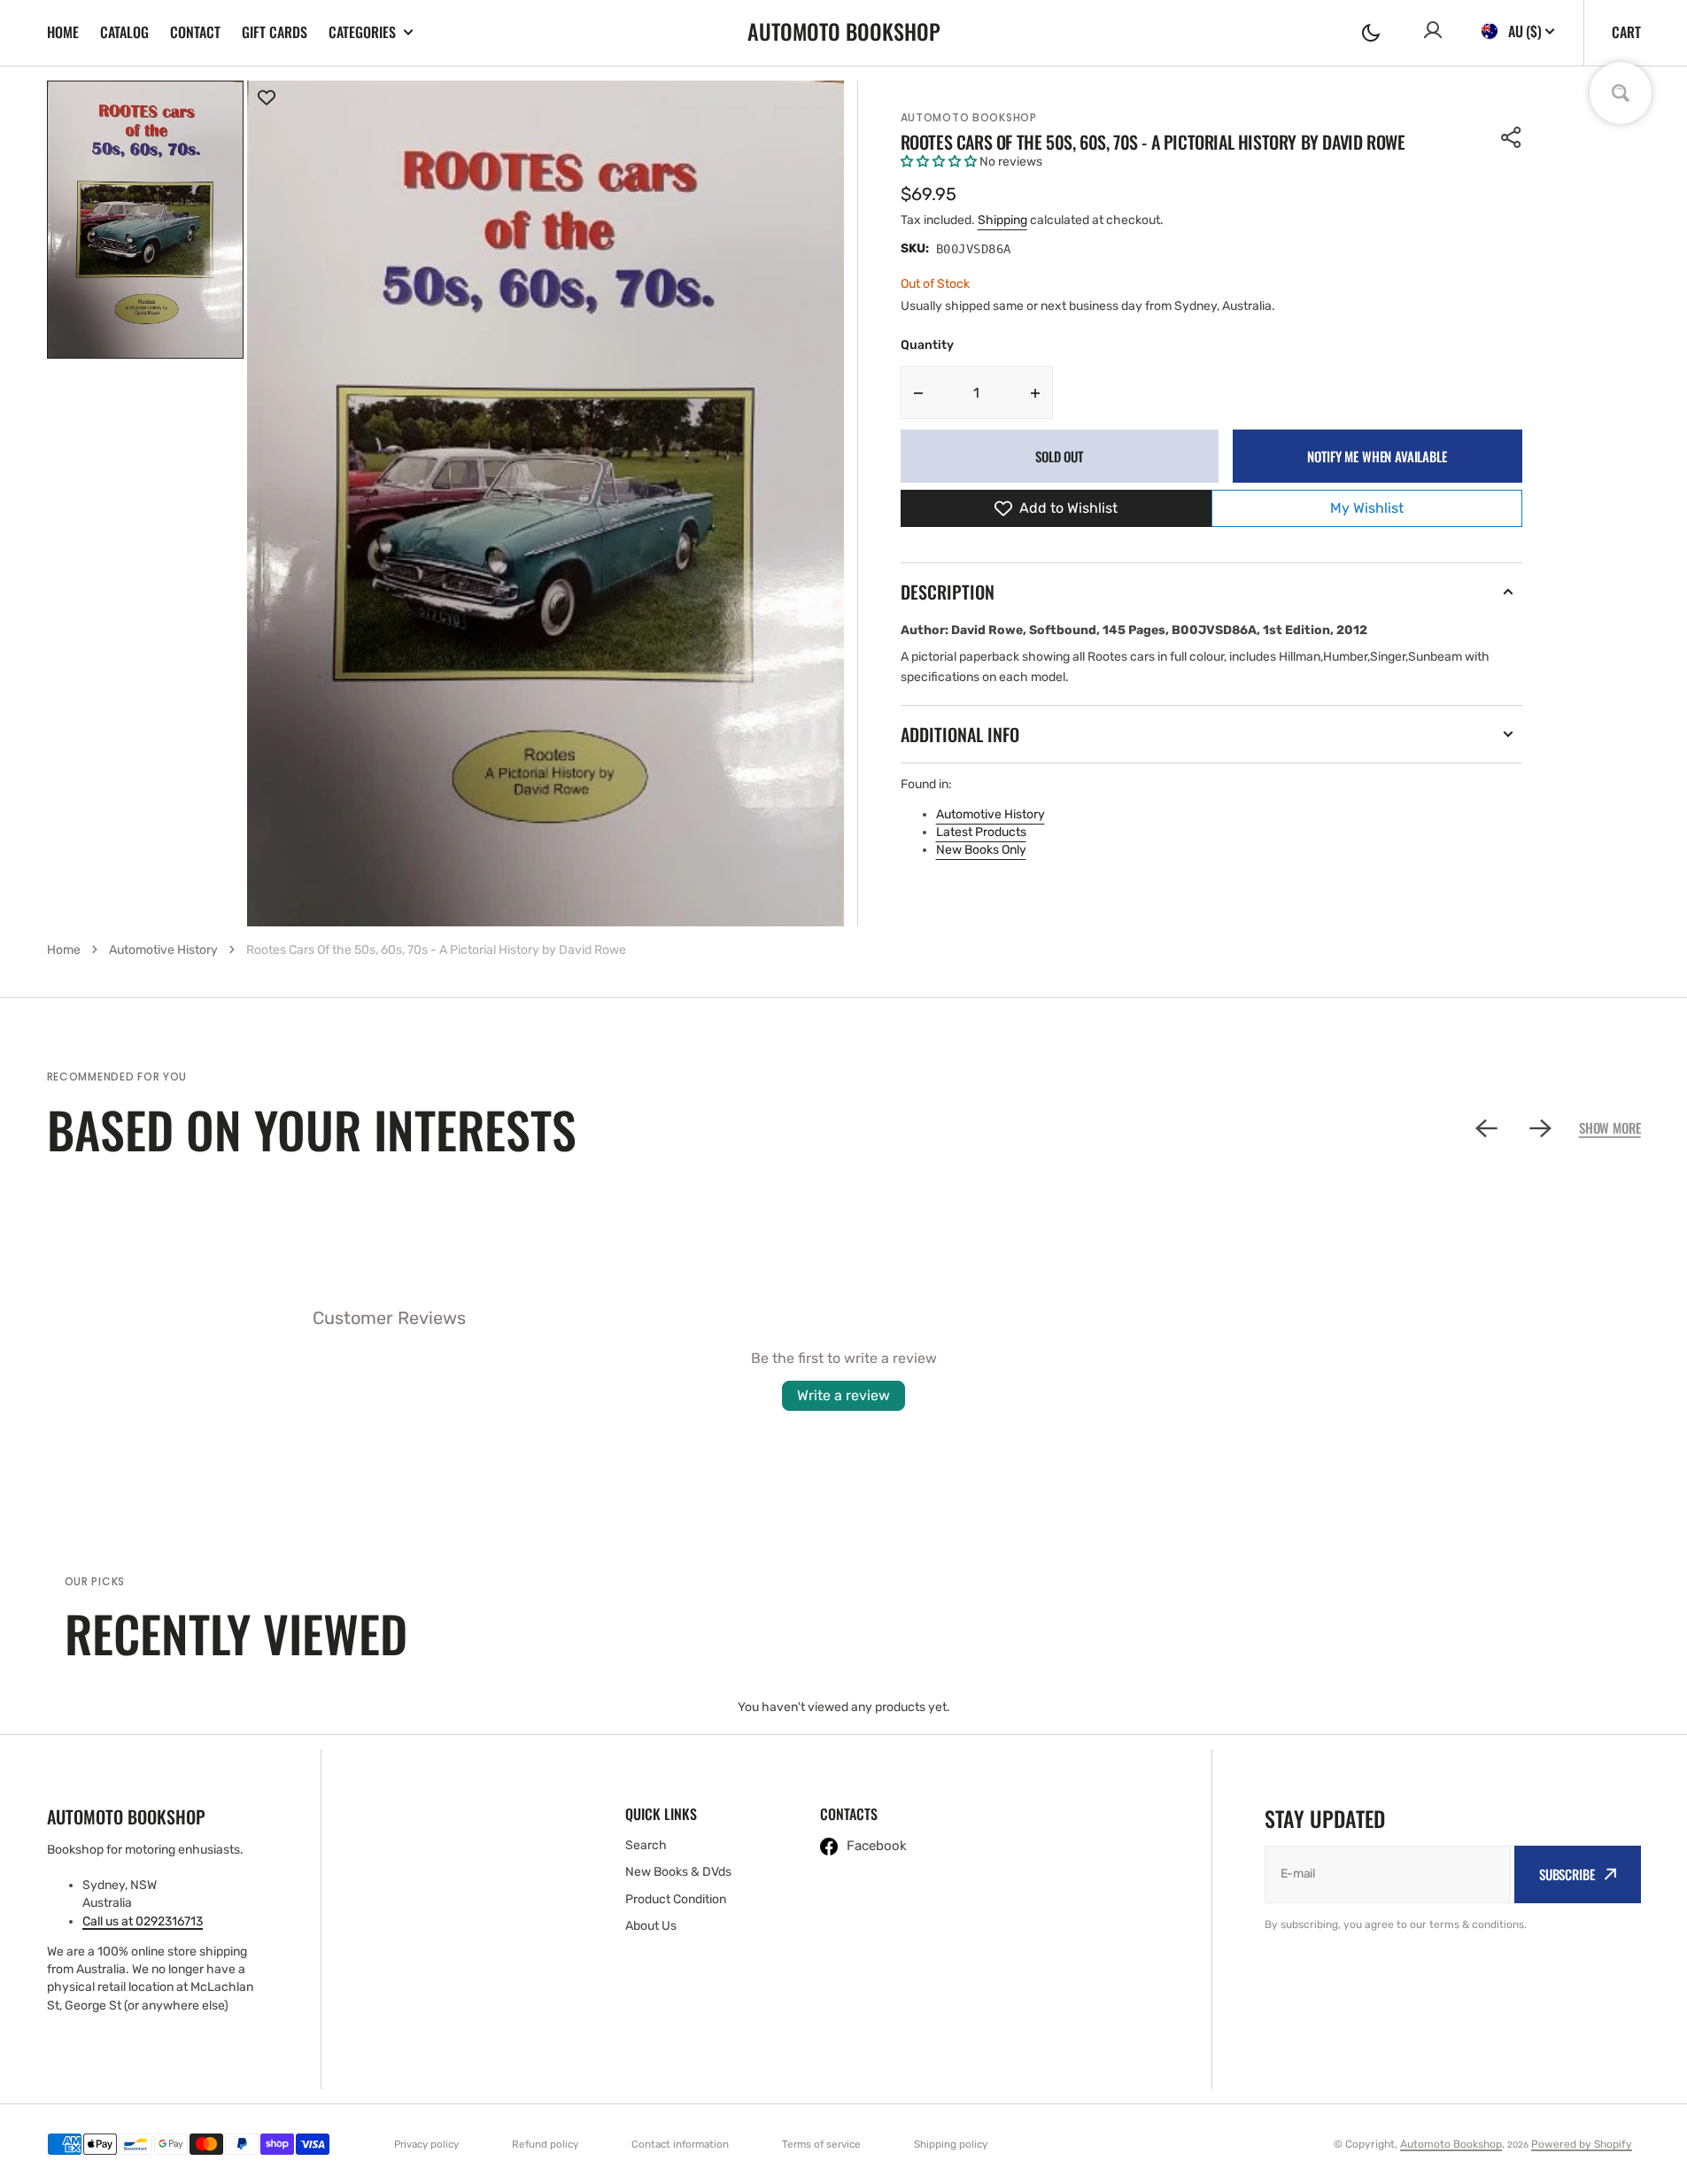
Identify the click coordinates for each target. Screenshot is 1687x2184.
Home (63, 32)
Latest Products (981, 832)
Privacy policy (426, 2144)
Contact (195, 32)
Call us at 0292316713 (143, 1921)
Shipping (1002, 220)
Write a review (843, 1395)
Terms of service (821, 2144)
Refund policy (545, 2144)
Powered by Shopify (1582, 2144)
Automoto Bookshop (969, 117)
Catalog (124, 32)
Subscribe (1567, 1874)
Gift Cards (275, 32)
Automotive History (991, 814)
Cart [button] (1626, 32)
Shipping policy (951, 2144)
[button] (1371, 33)
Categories (362, 32)
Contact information (680, 2144)
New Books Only (981, 850)
